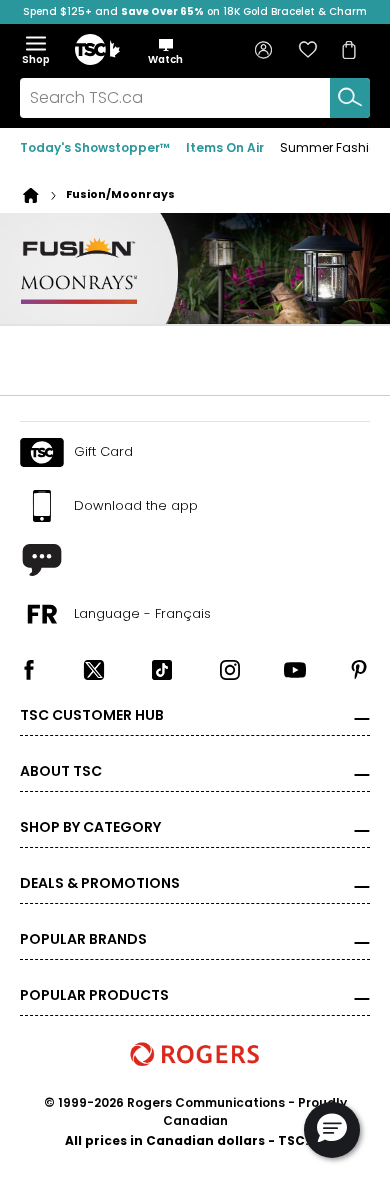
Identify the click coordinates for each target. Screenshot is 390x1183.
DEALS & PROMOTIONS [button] (100, 883)
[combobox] (195, 98)
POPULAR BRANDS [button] (83, 939)
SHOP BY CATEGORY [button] (90, 827)
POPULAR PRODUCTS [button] (94, 995)
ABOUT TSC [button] (61, 771)
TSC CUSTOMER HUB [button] (92, 715)
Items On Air (225, 147)
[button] (165, 51)
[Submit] (350, 98)
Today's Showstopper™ (95, 147)
